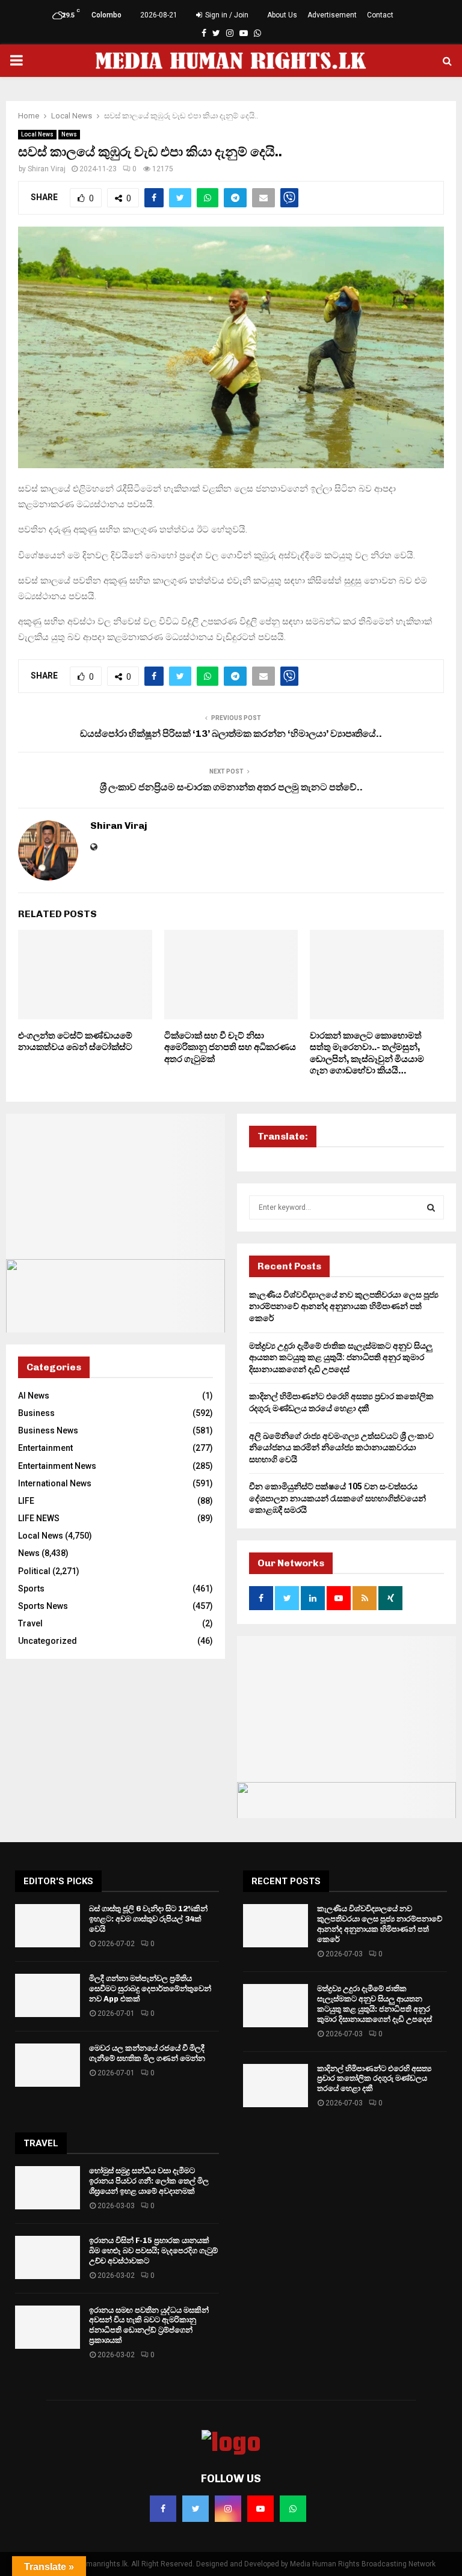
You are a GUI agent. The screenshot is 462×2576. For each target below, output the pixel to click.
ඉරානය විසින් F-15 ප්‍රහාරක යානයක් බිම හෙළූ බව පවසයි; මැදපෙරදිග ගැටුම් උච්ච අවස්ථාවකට (153, 2251)
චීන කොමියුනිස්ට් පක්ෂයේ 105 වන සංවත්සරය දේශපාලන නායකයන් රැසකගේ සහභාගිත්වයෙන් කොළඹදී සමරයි (337, 1498)
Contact (380, 15)
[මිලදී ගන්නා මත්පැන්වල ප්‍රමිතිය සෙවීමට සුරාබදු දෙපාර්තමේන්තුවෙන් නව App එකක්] (48, 1995)
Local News (37, 134)
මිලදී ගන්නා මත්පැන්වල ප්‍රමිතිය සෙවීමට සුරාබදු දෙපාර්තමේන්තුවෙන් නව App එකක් (150, 1988)
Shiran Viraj (47, 169)
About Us (282, 15)
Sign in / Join (226, 15)
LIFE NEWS (39, 1518)
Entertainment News (57, 1466)
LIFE (26, 1501)
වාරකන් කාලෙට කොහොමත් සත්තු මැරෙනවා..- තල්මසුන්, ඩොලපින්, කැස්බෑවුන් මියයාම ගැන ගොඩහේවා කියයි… (367, 1053)
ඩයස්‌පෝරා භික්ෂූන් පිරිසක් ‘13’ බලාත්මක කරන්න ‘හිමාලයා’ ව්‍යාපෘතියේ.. (231, 734)
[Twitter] (196, 2509)
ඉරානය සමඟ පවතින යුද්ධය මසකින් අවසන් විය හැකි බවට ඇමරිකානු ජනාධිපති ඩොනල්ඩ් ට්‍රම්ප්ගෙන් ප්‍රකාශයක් (149, 2325)
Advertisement (332, 15)
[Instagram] (228, 2509)
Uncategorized (48, 1641)
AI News (34, 1396)
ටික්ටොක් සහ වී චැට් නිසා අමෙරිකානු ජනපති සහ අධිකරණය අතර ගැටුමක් (230, 1047)
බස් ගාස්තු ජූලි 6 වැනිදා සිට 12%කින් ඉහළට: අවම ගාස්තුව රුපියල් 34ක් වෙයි (148, 1919)
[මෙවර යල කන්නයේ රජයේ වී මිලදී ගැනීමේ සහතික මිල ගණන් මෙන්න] (48, 2065)
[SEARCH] (431, 1207)
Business (36, 1413)
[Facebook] (163, 2509)
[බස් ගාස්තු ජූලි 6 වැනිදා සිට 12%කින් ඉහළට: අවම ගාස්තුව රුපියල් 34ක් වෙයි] (48, 1926)
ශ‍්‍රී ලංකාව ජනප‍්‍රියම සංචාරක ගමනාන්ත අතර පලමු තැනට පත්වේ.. (231, 787)
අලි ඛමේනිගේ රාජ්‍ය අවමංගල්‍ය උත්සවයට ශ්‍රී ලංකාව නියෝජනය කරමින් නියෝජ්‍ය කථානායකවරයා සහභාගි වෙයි (341, 1448)
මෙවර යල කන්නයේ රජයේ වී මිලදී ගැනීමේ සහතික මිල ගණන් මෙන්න (147, 2053)
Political (34, 1571)
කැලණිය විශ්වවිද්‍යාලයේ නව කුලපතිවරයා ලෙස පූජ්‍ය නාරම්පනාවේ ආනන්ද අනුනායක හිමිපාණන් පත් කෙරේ (344, 1306)
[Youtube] (260, 2509)
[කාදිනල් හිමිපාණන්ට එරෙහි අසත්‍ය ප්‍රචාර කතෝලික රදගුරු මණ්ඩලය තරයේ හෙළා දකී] (276, 2086)
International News (55, 1483)
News (69, 134)
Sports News (43, 1606)
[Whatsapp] (293, 2509)
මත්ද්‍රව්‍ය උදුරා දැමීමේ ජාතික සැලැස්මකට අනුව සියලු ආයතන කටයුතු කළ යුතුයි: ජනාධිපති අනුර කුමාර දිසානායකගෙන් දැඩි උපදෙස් (341, 1357)
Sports (31, 1589)
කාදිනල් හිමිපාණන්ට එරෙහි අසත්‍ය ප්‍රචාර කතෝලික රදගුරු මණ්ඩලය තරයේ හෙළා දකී (374, 2079)
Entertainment (45, 1448)
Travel (30, 1623)
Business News (48, 1430)
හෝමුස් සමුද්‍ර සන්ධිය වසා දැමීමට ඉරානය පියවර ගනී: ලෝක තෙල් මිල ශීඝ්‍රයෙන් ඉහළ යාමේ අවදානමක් (149, 2181)
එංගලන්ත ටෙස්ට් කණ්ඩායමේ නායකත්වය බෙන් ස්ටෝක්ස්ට (75, 1042)
